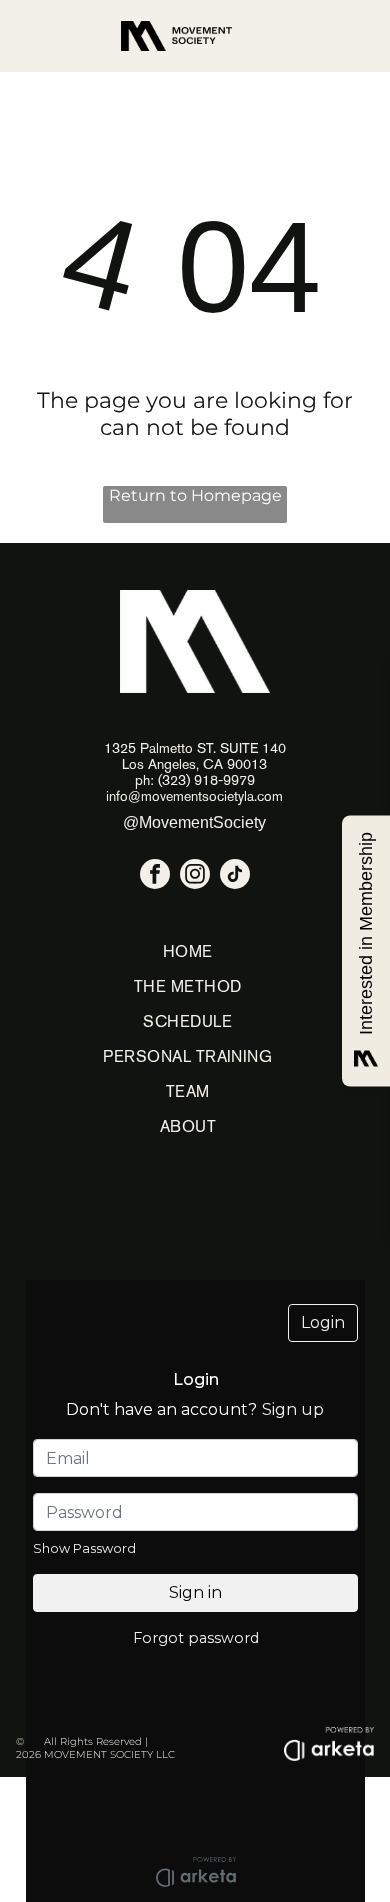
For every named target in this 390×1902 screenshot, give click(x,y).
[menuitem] (188, 951)
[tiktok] (235, 876)
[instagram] (195, 876)
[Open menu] (342, 36)
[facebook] (155, 876)
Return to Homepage (195, 495)
